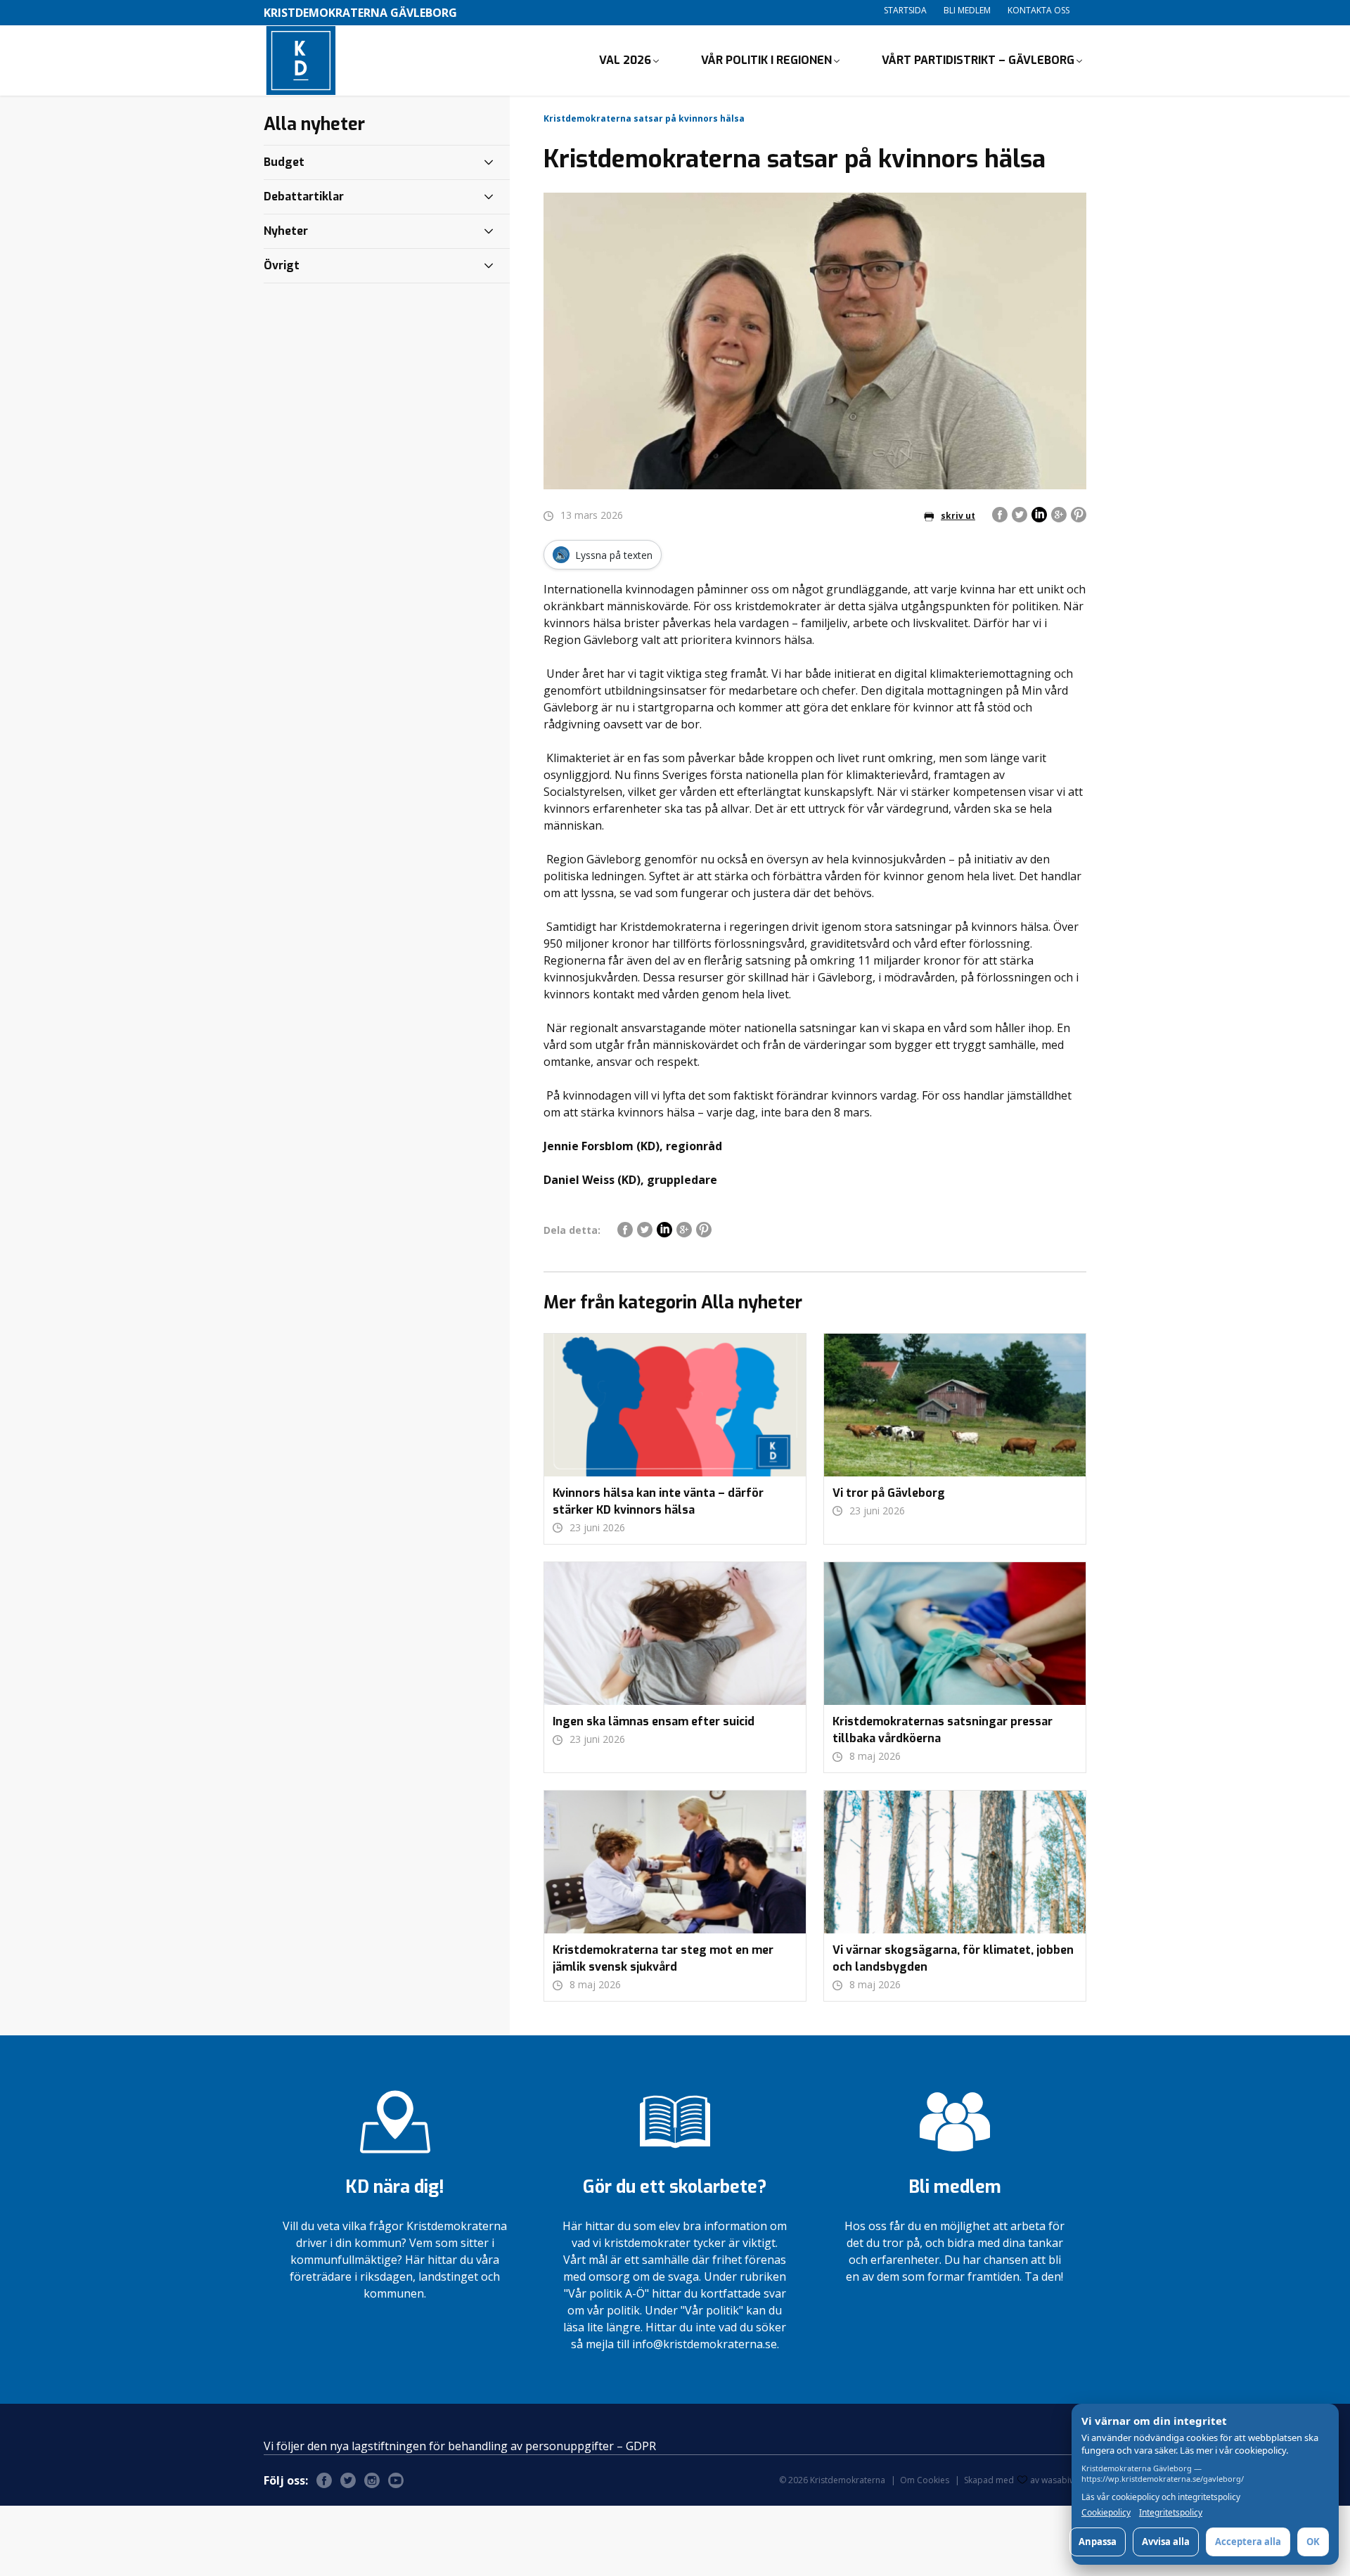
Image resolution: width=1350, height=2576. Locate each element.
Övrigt (282, 265)
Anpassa (1098, 2542)
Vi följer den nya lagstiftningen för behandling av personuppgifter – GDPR (460, 2446)
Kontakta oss (1039, 10)
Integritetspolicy (1171, 2513)
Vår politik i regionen (766, 60)
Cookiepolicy (1106, 2513)
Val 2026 (625, 60)
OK (1313, 2542)
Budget (284, 162)
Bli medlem (967, 10)
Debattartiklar (304, 197)
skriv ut (958, 516)
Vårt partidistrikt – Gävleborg (978, 60)
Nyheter (286, 231)
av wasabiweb (1058, 2480)
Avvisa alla (1166, 2542)
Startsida (905, 10)
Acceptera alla (1248, 2542)
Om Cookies (925, 2480)
